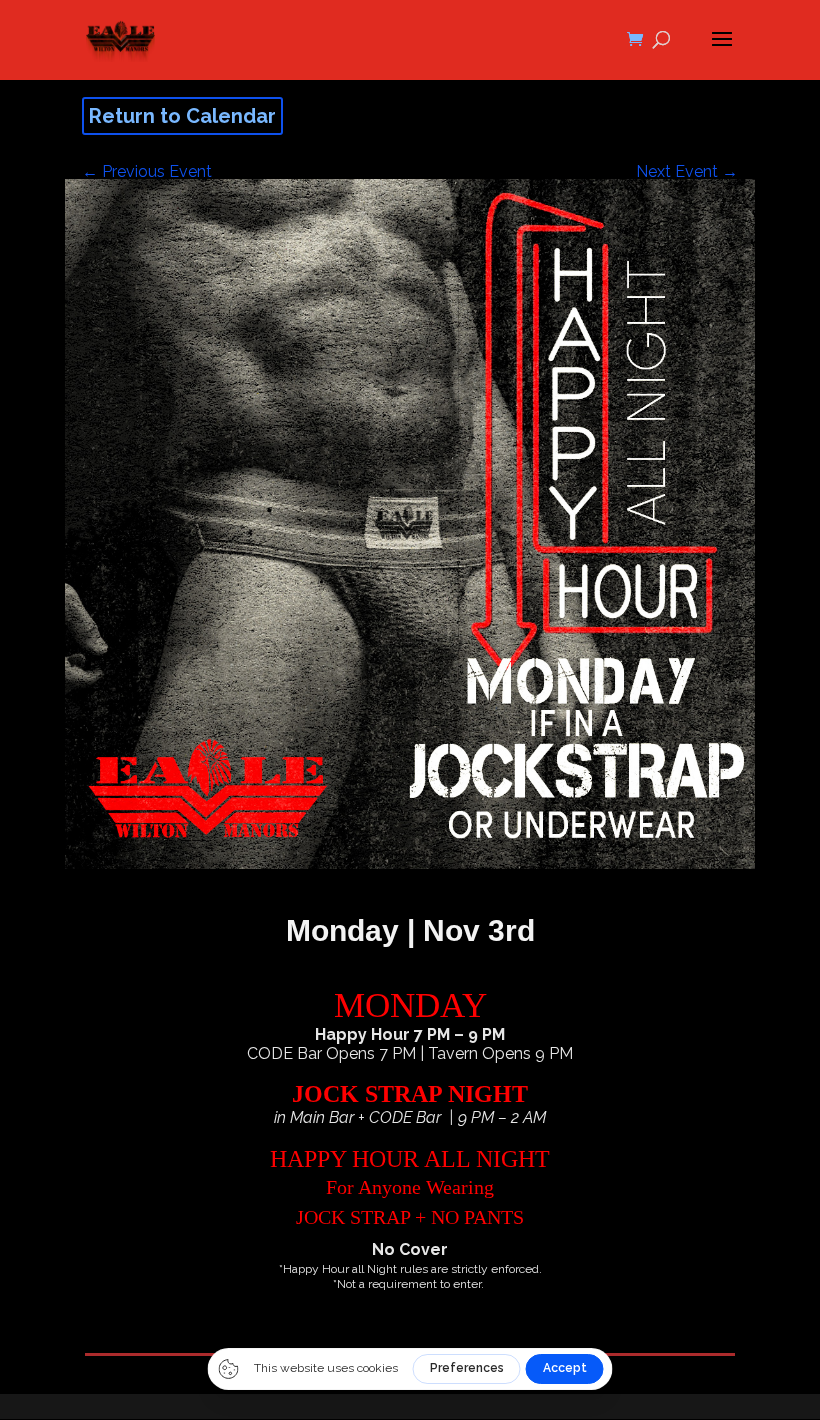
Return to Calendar (182, 116)
